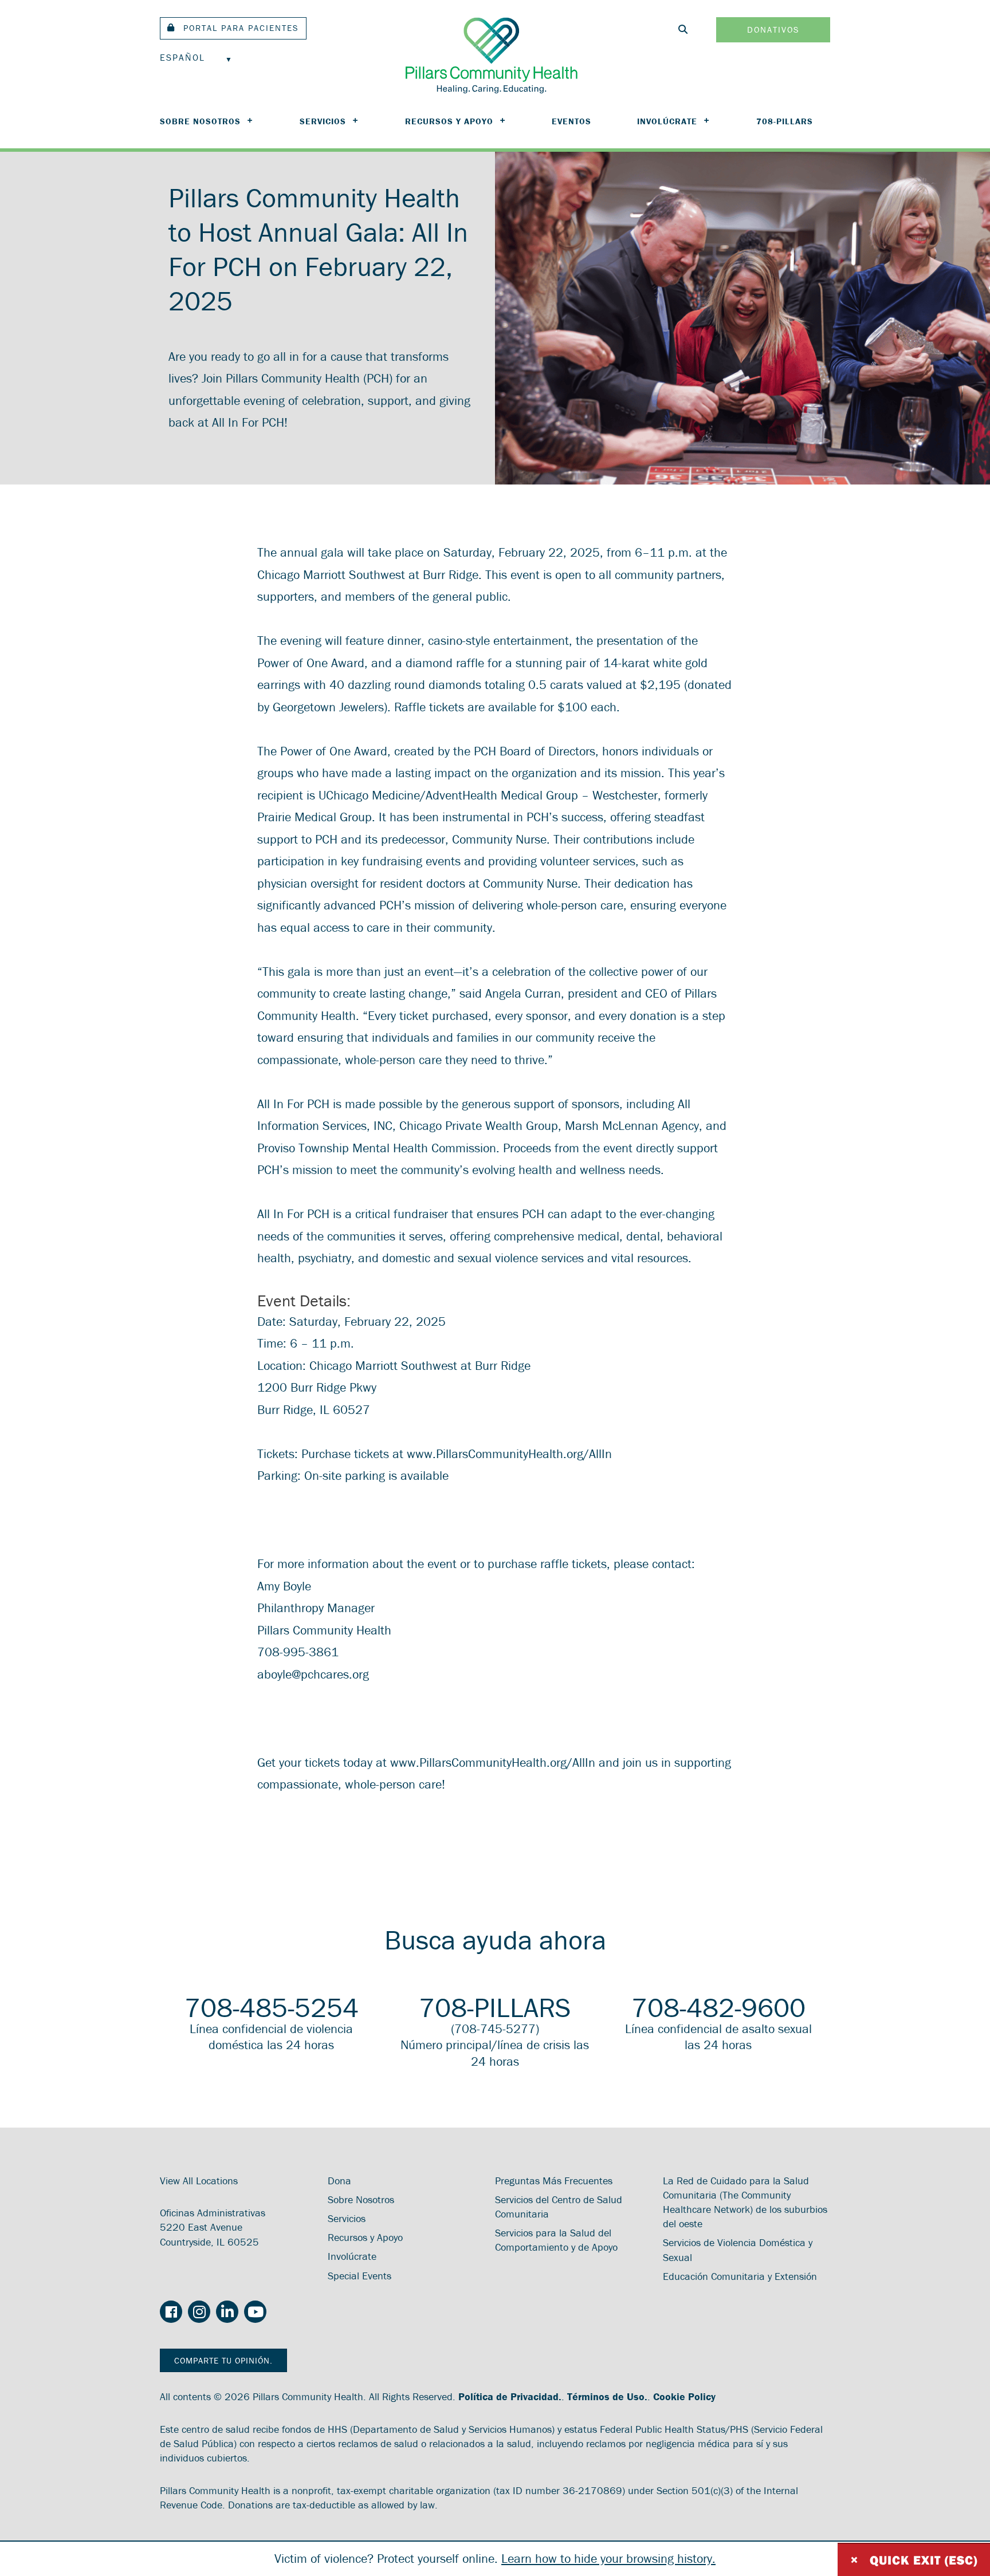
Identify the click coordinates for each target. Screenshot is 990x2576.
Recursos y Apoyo (449, 121)
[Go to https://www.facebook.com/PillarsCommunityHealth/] (171, 2313)
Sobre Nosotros (200, 121)
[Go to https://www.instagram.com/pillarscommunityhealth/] (199, 2313)
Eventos (571, 121)
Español (182, 57)
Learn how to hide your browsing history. (608, 2559)
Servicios (323, 121)
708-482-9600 (718, 2007)
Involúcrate (667, 121)
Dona (339, 2181)
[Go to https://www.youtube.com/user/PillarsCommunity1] (255, 2313)
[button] (233, 28)
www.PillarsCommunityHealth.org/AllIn (511, 1454)
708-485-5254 (272, 2007)
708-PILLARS (785, 121)
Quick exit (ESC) (914, 2560)
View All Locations (199, 2181)
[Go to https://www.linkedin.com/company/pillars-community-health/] (227, 2313)
